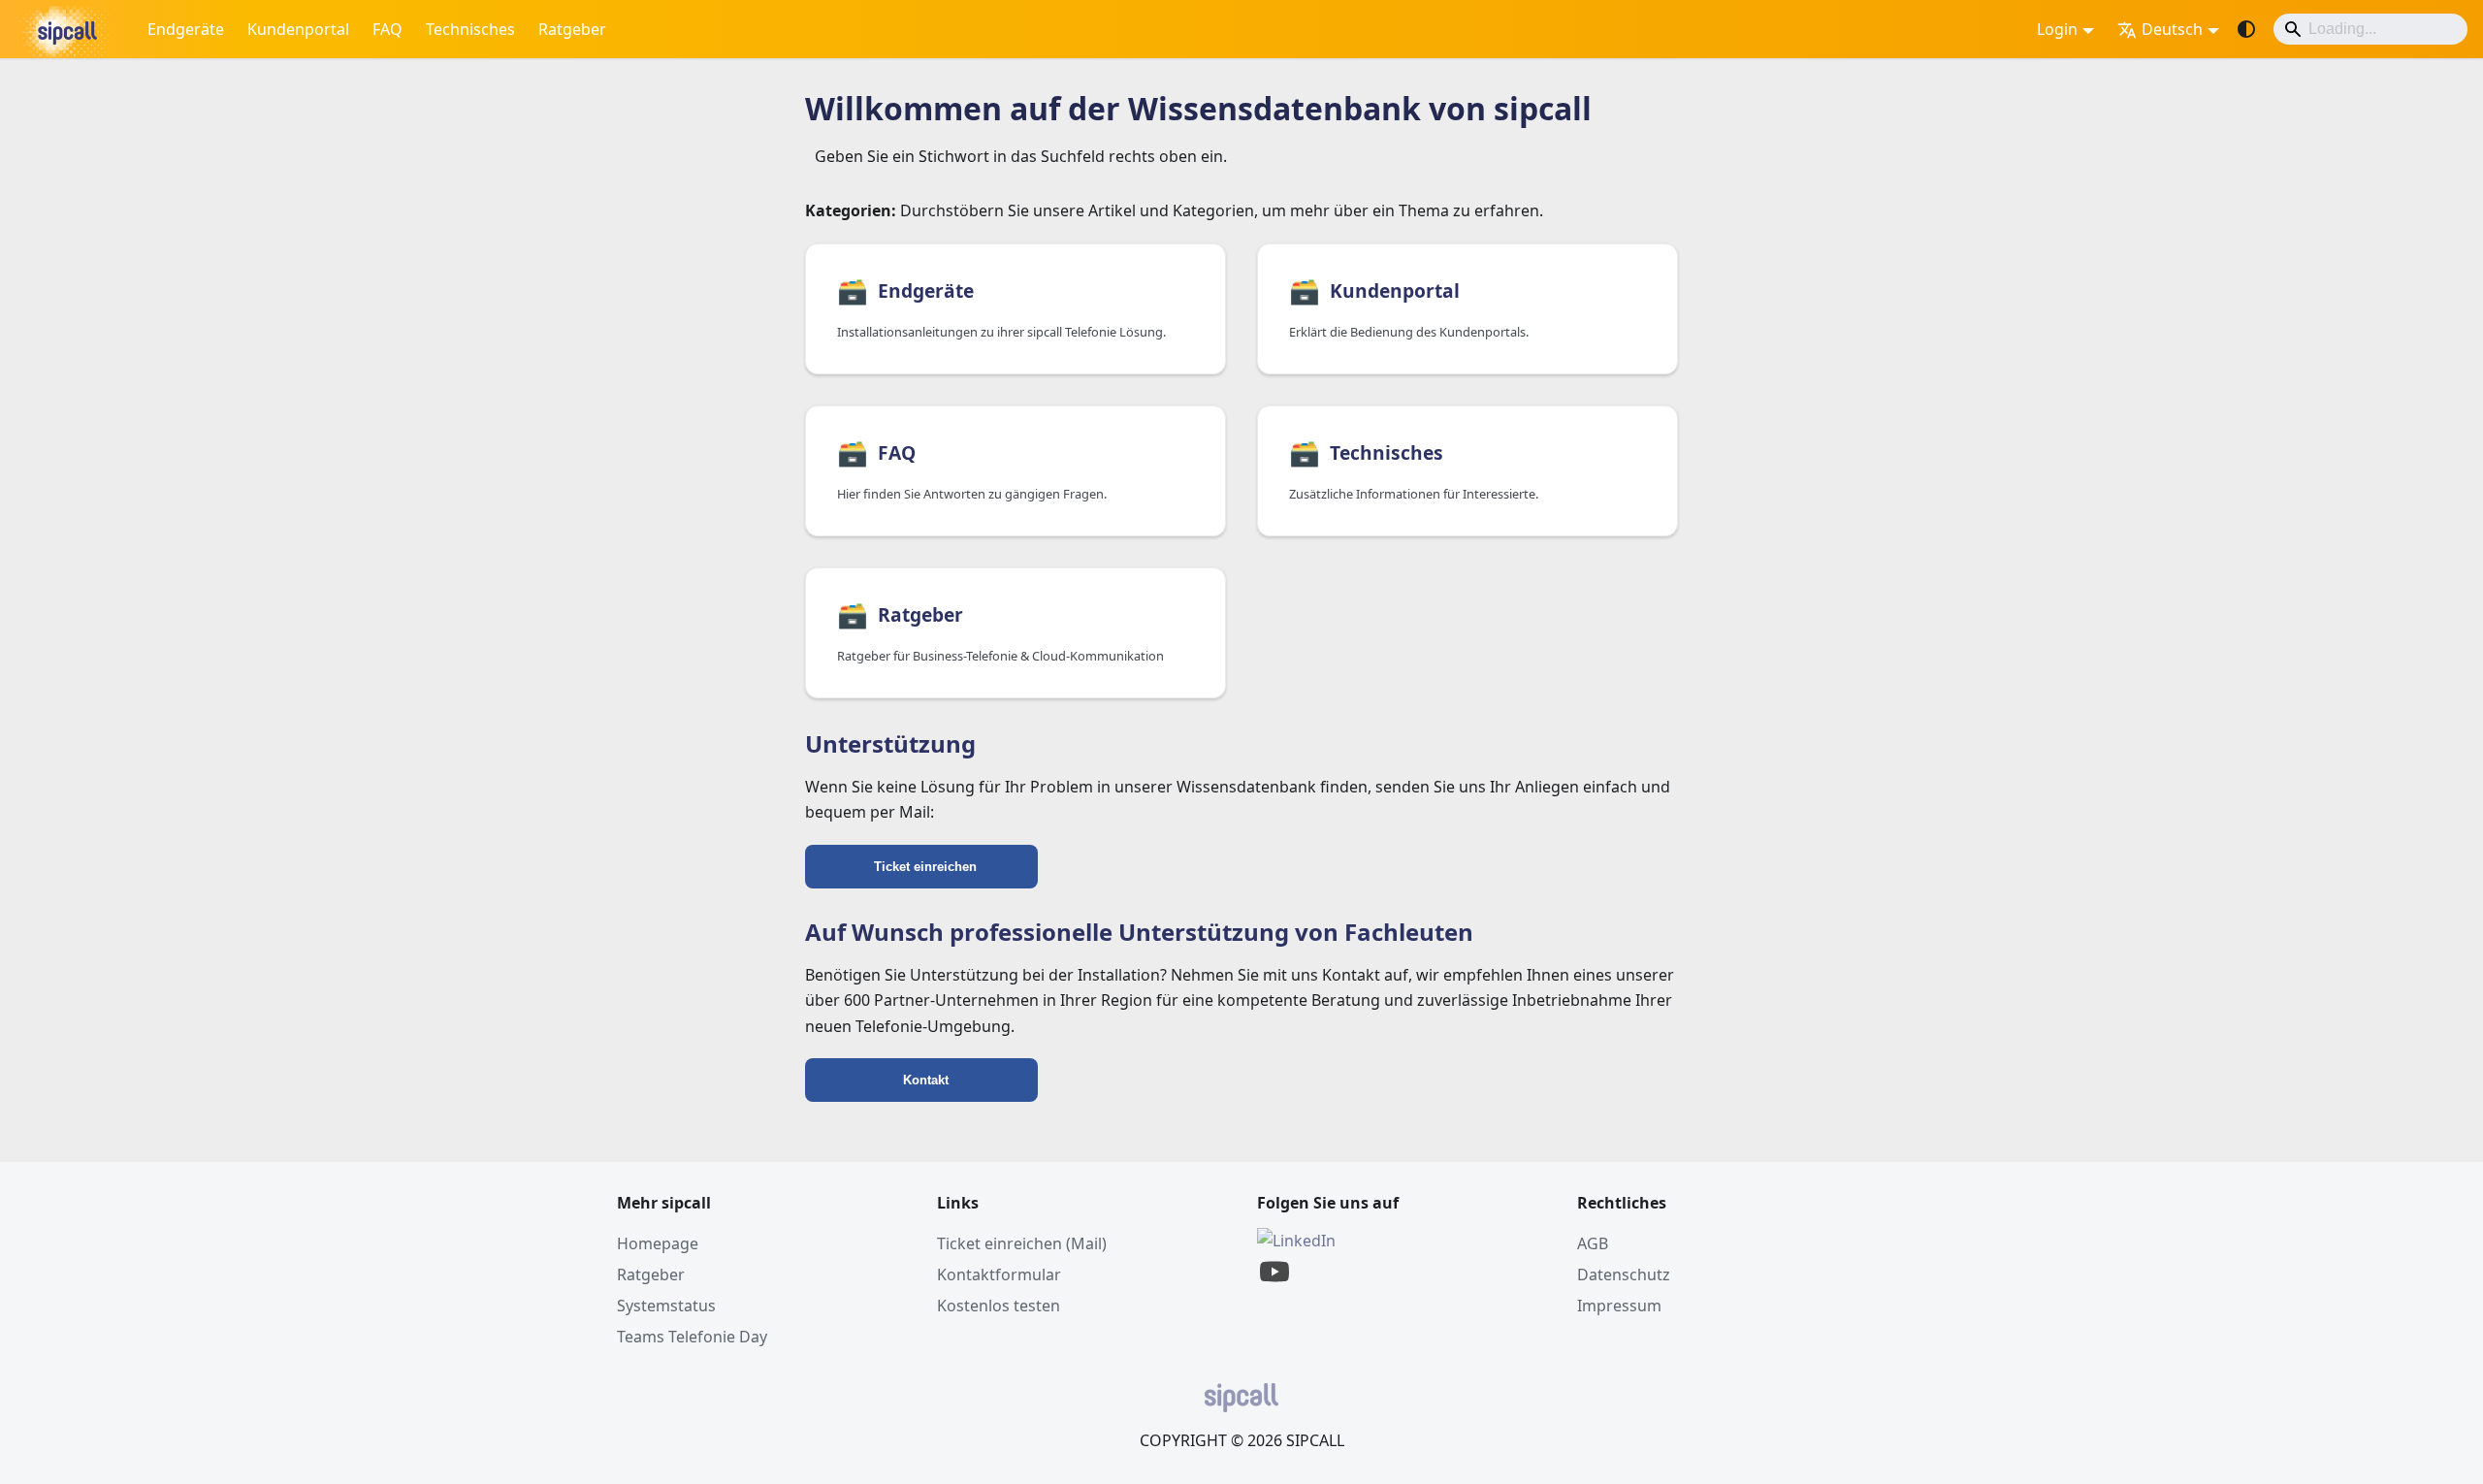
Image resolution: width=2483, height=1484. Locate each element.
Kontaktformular (999, 1274)
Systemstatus (666, 1306)
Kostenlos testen (999, 1306)
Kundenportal (298, 29)
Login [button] (2057, 29)
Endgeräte (186, 29)
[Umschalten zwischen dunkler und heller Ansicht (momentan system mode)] (2246, 29)
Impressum (1619, 1306)
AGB (1593, 1243)
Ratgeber (572, 29)
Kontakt (926, 1080)
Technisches (470, 29)
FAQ (387, 29)
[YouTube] (1274, 1283)
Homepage (658, 1243)
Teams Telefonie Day (692, 1337)
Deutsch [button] (2172, 29)
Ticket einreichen (925, 867)
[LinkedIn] (1296, 1241)
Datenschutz (1624, 1274)
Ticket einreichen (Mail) (1022, 1243)
